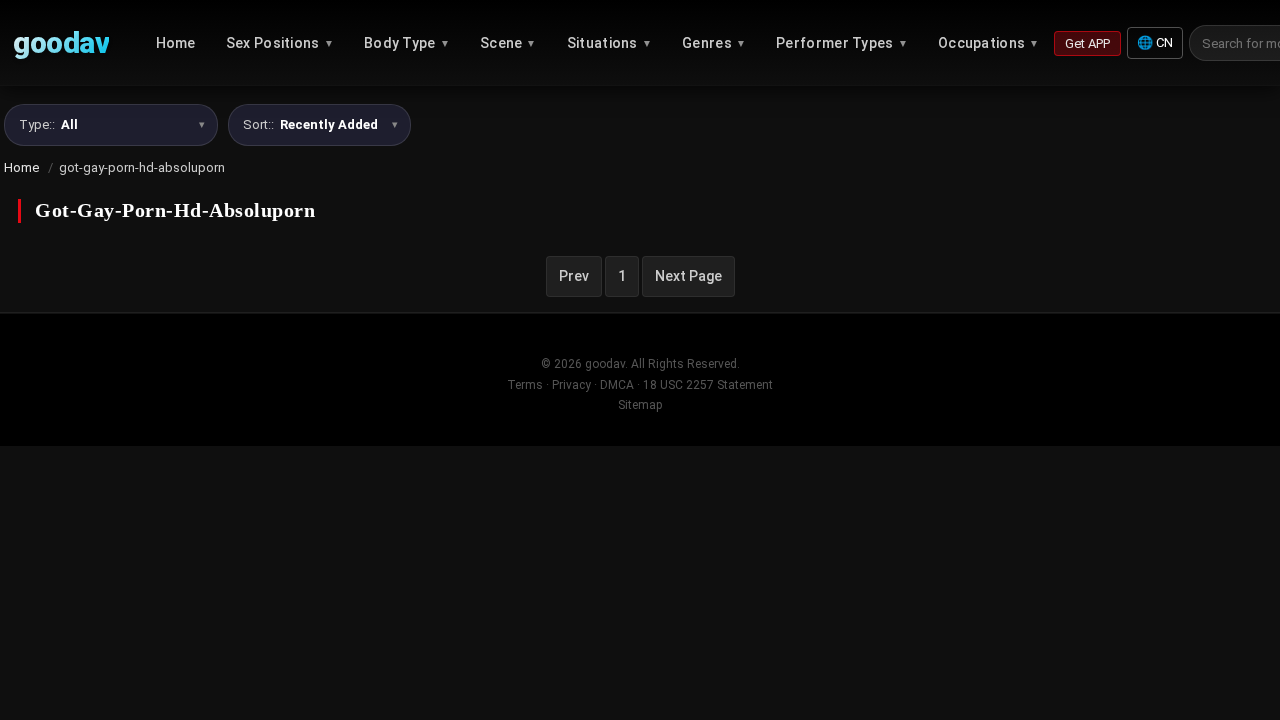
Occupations (989, 43)
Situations (609, 43)
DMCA (617, 385)
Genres (714, 43)
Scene (508, 43)
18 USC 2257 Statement (708, 385)
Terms (525, 385)
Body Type (407, 43)
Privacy (571, 385)
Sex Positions (280, 43)
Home (176, 43)
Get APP (1087, 43)
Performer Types (842, 43)
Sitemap (640, 405)
